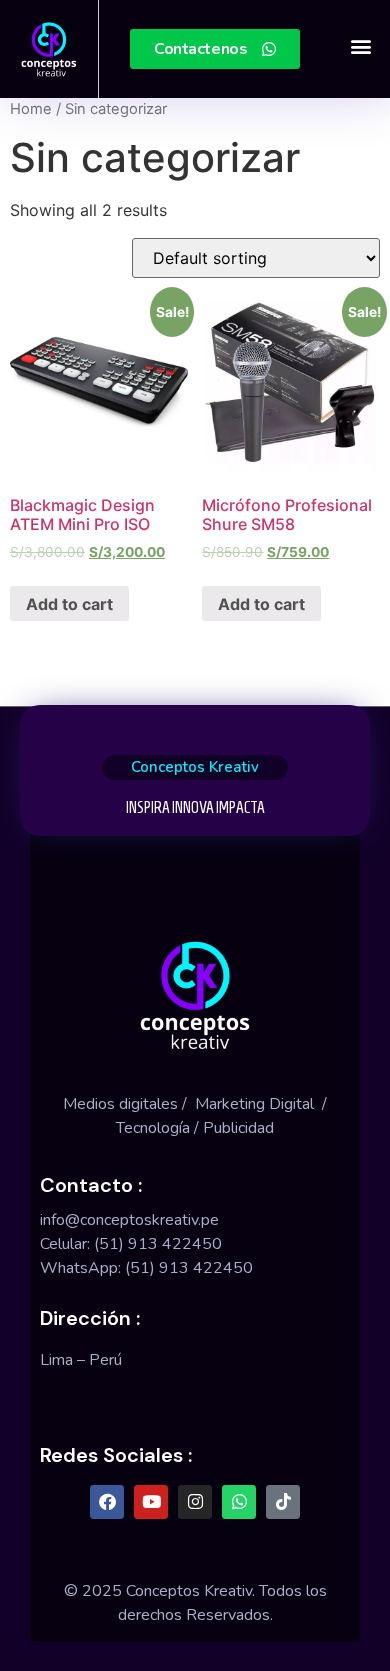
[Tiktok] (283, 1502)
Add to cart (69, 604)
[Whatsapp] (239, 1502)
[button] (360, 46)
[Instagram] (195, 1502)
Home (31, 109)
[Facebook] (107, 1502)
